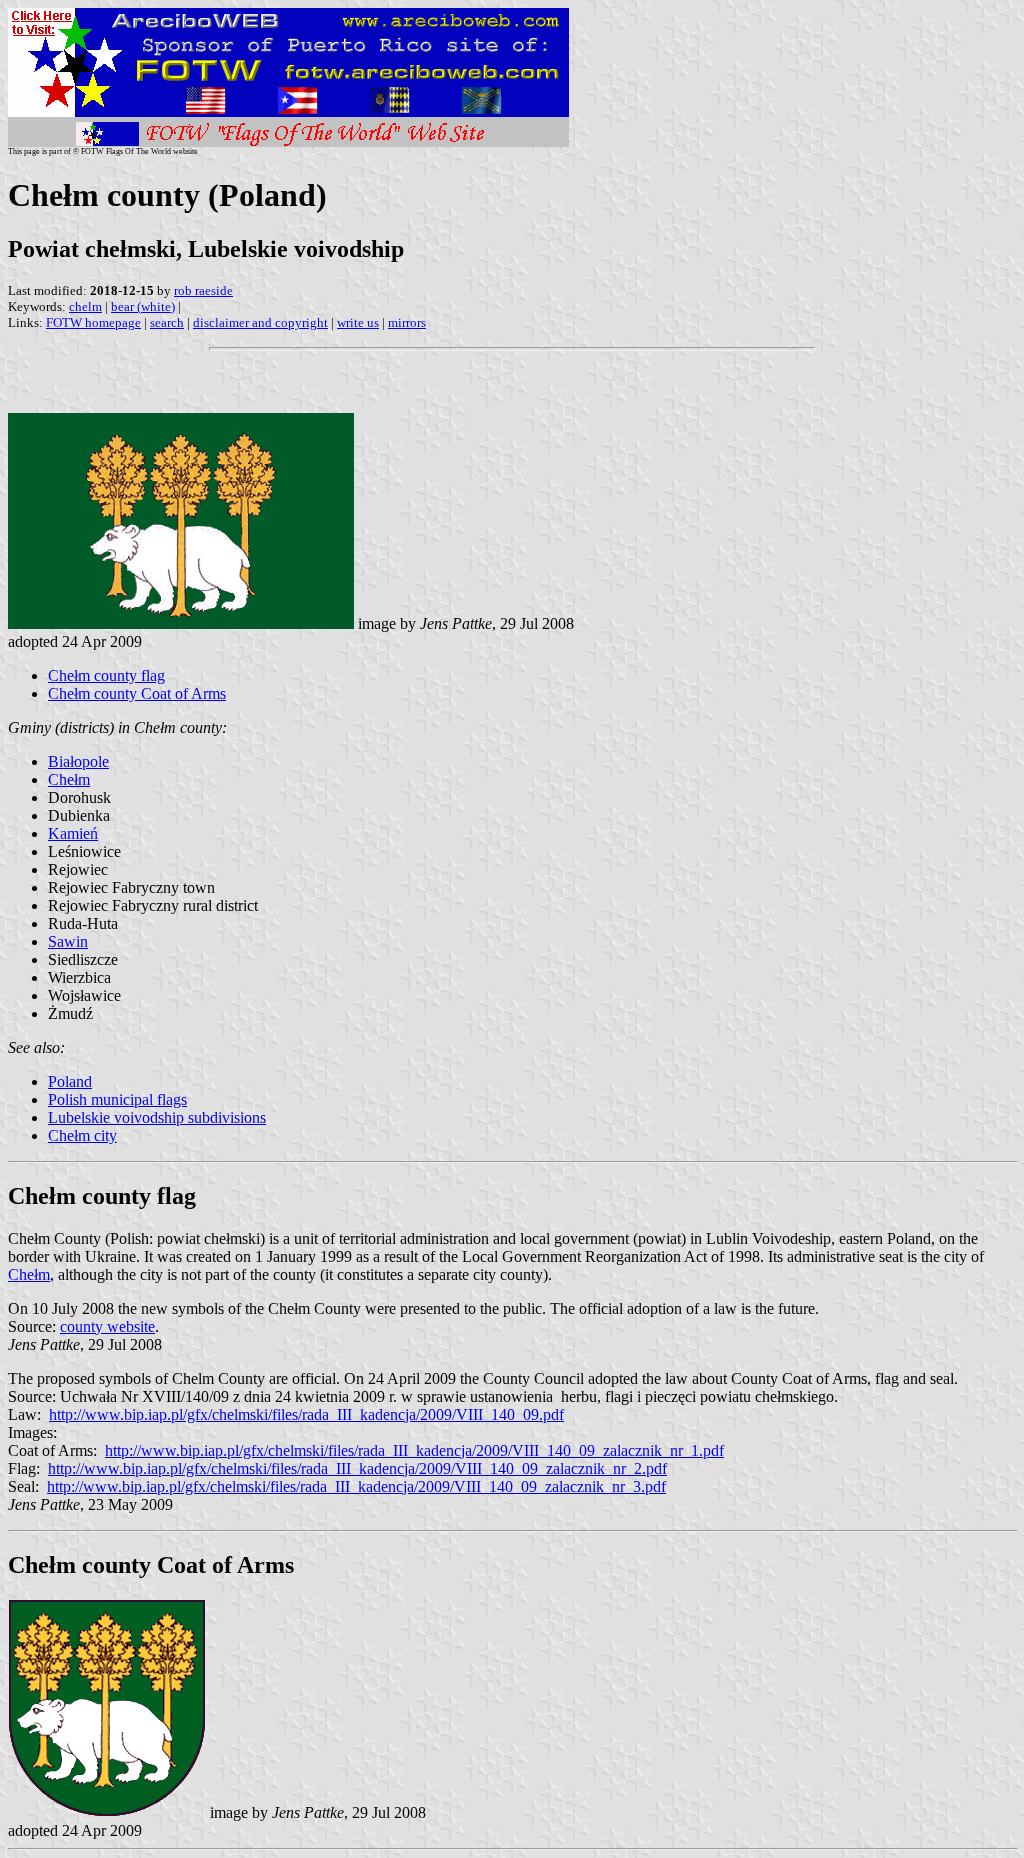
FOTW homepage (93, 322)
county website (107, 1326)
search (167, 322)
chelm (85, 306)
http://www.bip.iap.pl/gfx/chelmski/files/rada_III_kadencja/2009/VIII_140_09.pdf (306, 1414)
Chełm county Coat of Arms (137, 693)
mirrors (407, 322)
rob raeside (203, 290)
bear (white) (143, 306)
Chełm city (82, 1135)
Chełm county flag (106, 675)
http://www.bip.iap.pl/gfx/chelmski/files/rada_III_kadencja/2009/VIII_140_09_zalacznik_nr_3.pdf (356, 1486)
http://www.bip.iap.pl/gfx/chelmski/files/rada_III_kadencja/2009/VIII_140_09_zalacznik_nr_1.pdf (414, 1450)
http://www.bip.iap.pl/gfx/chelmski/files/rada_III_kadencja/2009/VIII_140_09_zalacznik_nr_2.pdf (357, 1468)
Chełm (69, 779)
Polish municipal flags (117, 1099)
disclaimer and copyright (260, 322)
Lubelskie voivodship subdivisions (157, 1117)
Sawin (68, 941)
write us (358, 322)
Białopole (78, 761)
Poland (70, 1081)
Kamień (73, 833)
